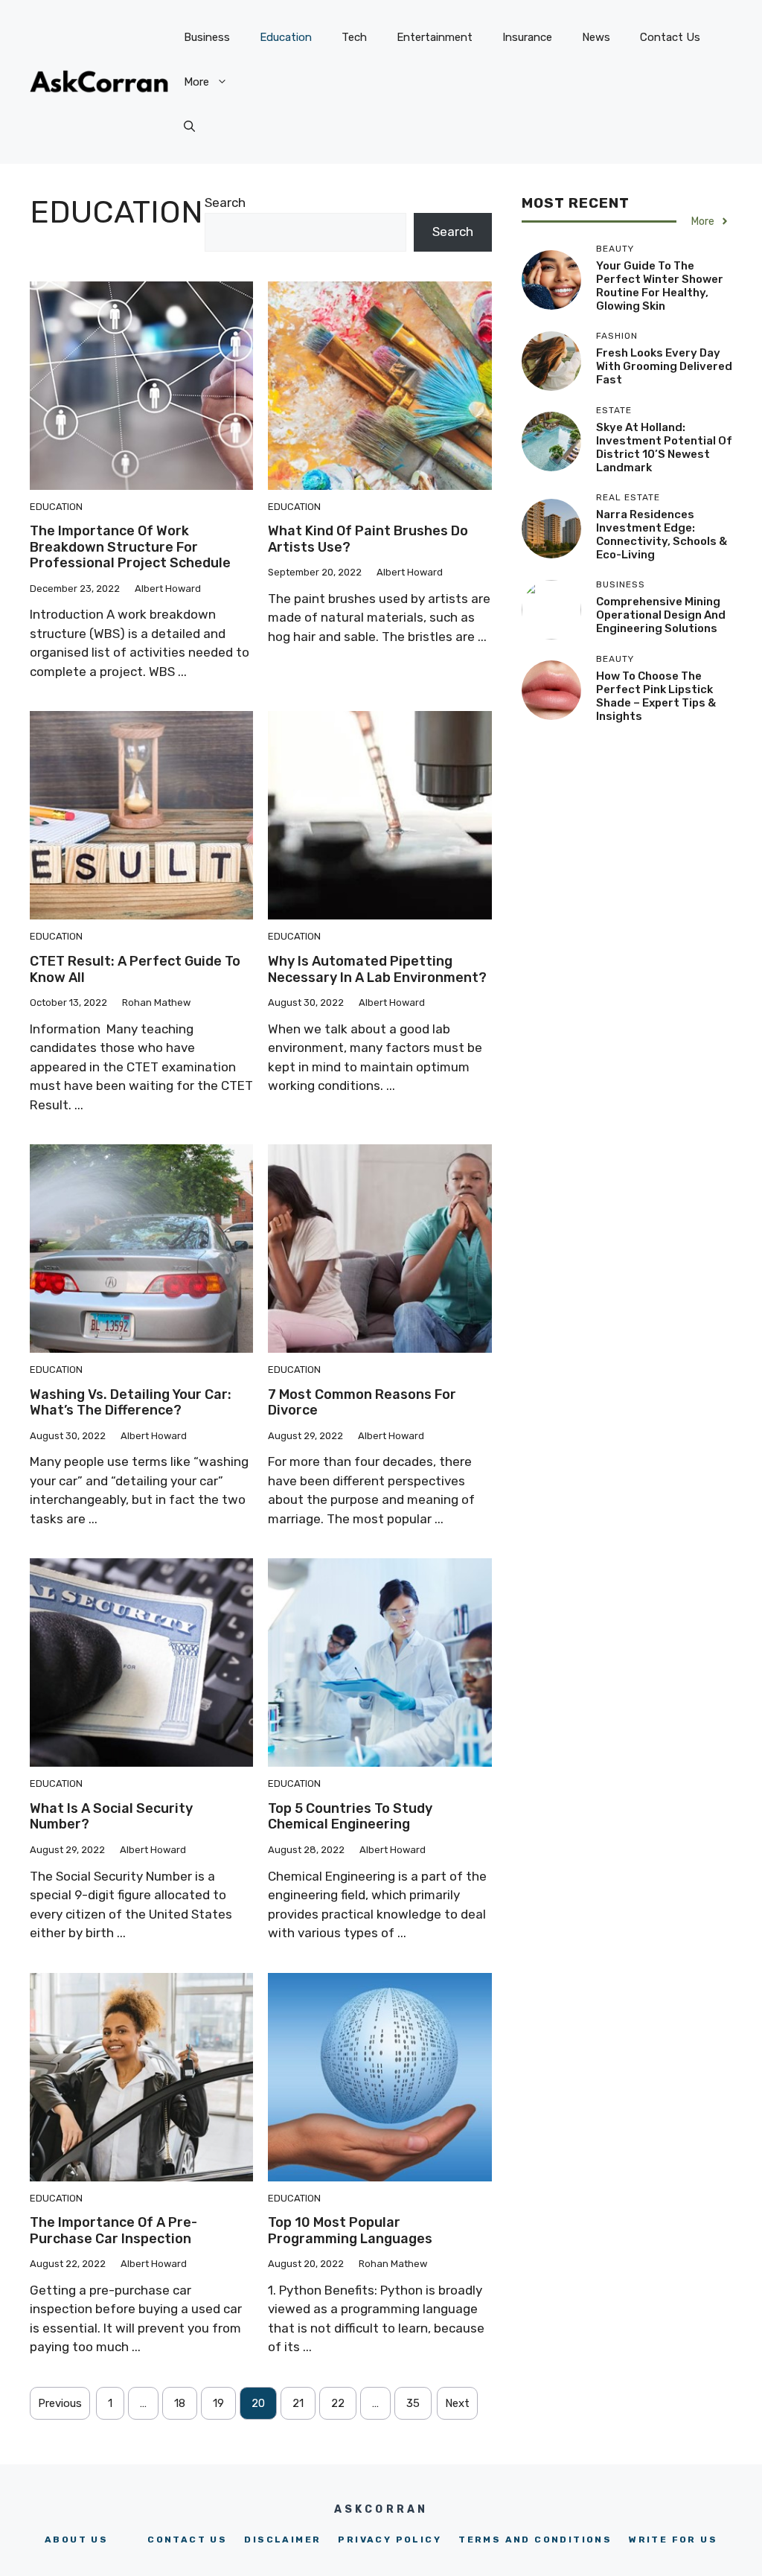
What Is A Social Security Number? (111, 1817)
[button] (189, 127)
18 (180, 2403)
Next (457, 2403)
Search (225, 203)
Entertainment (435, 37)
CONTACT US (187, 2540)
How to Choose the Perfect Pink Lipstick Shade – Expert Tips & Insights (656, 696)
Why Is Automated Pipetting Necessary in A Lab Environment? (377, 969)
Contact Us (670, 37)
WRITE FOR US (673, 2540)
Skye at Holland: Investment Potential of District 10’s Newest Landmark (664, 447)
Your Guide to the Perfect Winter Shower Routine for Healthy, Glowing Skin (660, 286)
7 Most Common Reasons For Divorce (362, 1403)
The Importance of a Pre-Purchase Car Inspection (113, 2231)
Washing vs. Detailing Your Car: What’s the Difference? (131, 1403)
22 (338, 2403)
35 (413, 2403)
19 (218, 2403)
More (196, 82)
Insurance (527, 37)
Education (286, 37)
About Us (76, 2540)
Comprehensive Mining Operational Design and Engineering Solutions (661, 615)
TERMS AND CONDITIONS (535, 2540)
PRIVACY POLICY (390, 2540)
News (596, 37)
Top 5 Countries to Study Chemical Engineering (350, 1817)
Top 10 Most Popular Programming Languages (350, 2231)
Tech (354, 37)
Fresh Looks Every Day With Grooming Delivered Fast (664, 366)
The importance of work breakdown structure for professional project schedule (130, 547)
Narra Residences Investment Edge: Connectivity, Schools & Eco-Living (662, 535)
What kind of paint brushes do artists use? (368, 539)
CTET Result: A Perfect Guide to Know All (135, 969)
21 (298, 2403)
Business (207, 37)
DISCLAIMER (282, 2540)
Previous (60, 2403)
